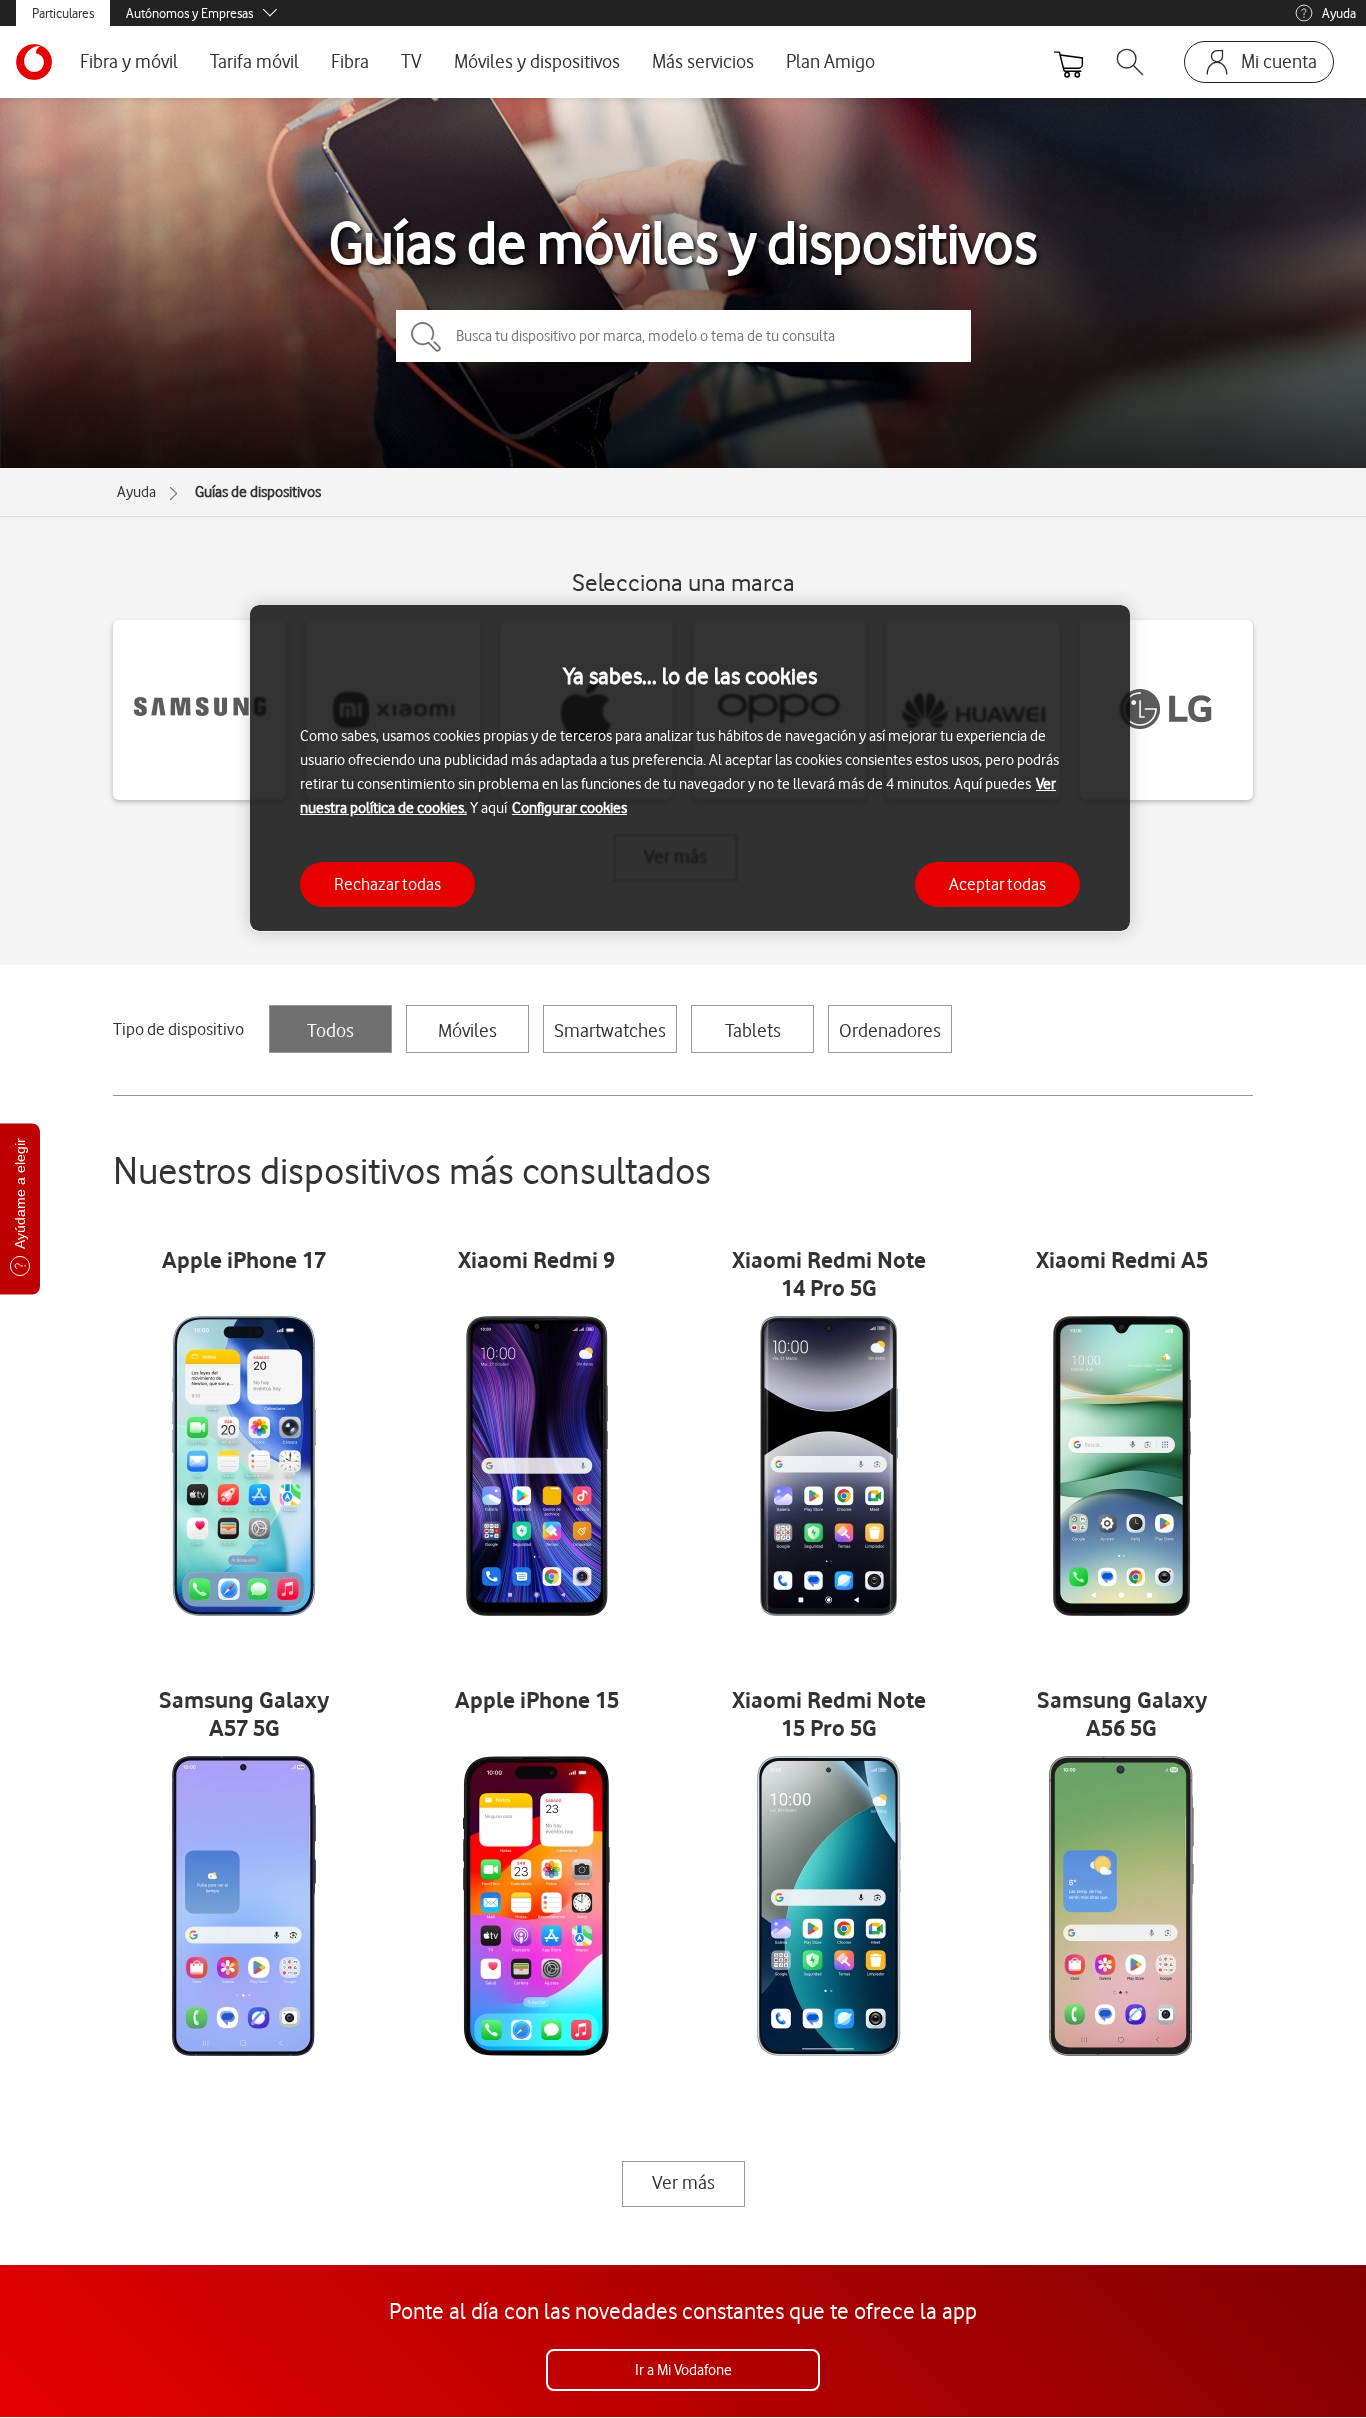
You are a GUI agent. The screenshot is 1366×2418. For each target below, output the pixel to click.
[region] (690, 768)
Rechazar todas (387, 883)
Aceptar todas (997, 883)
